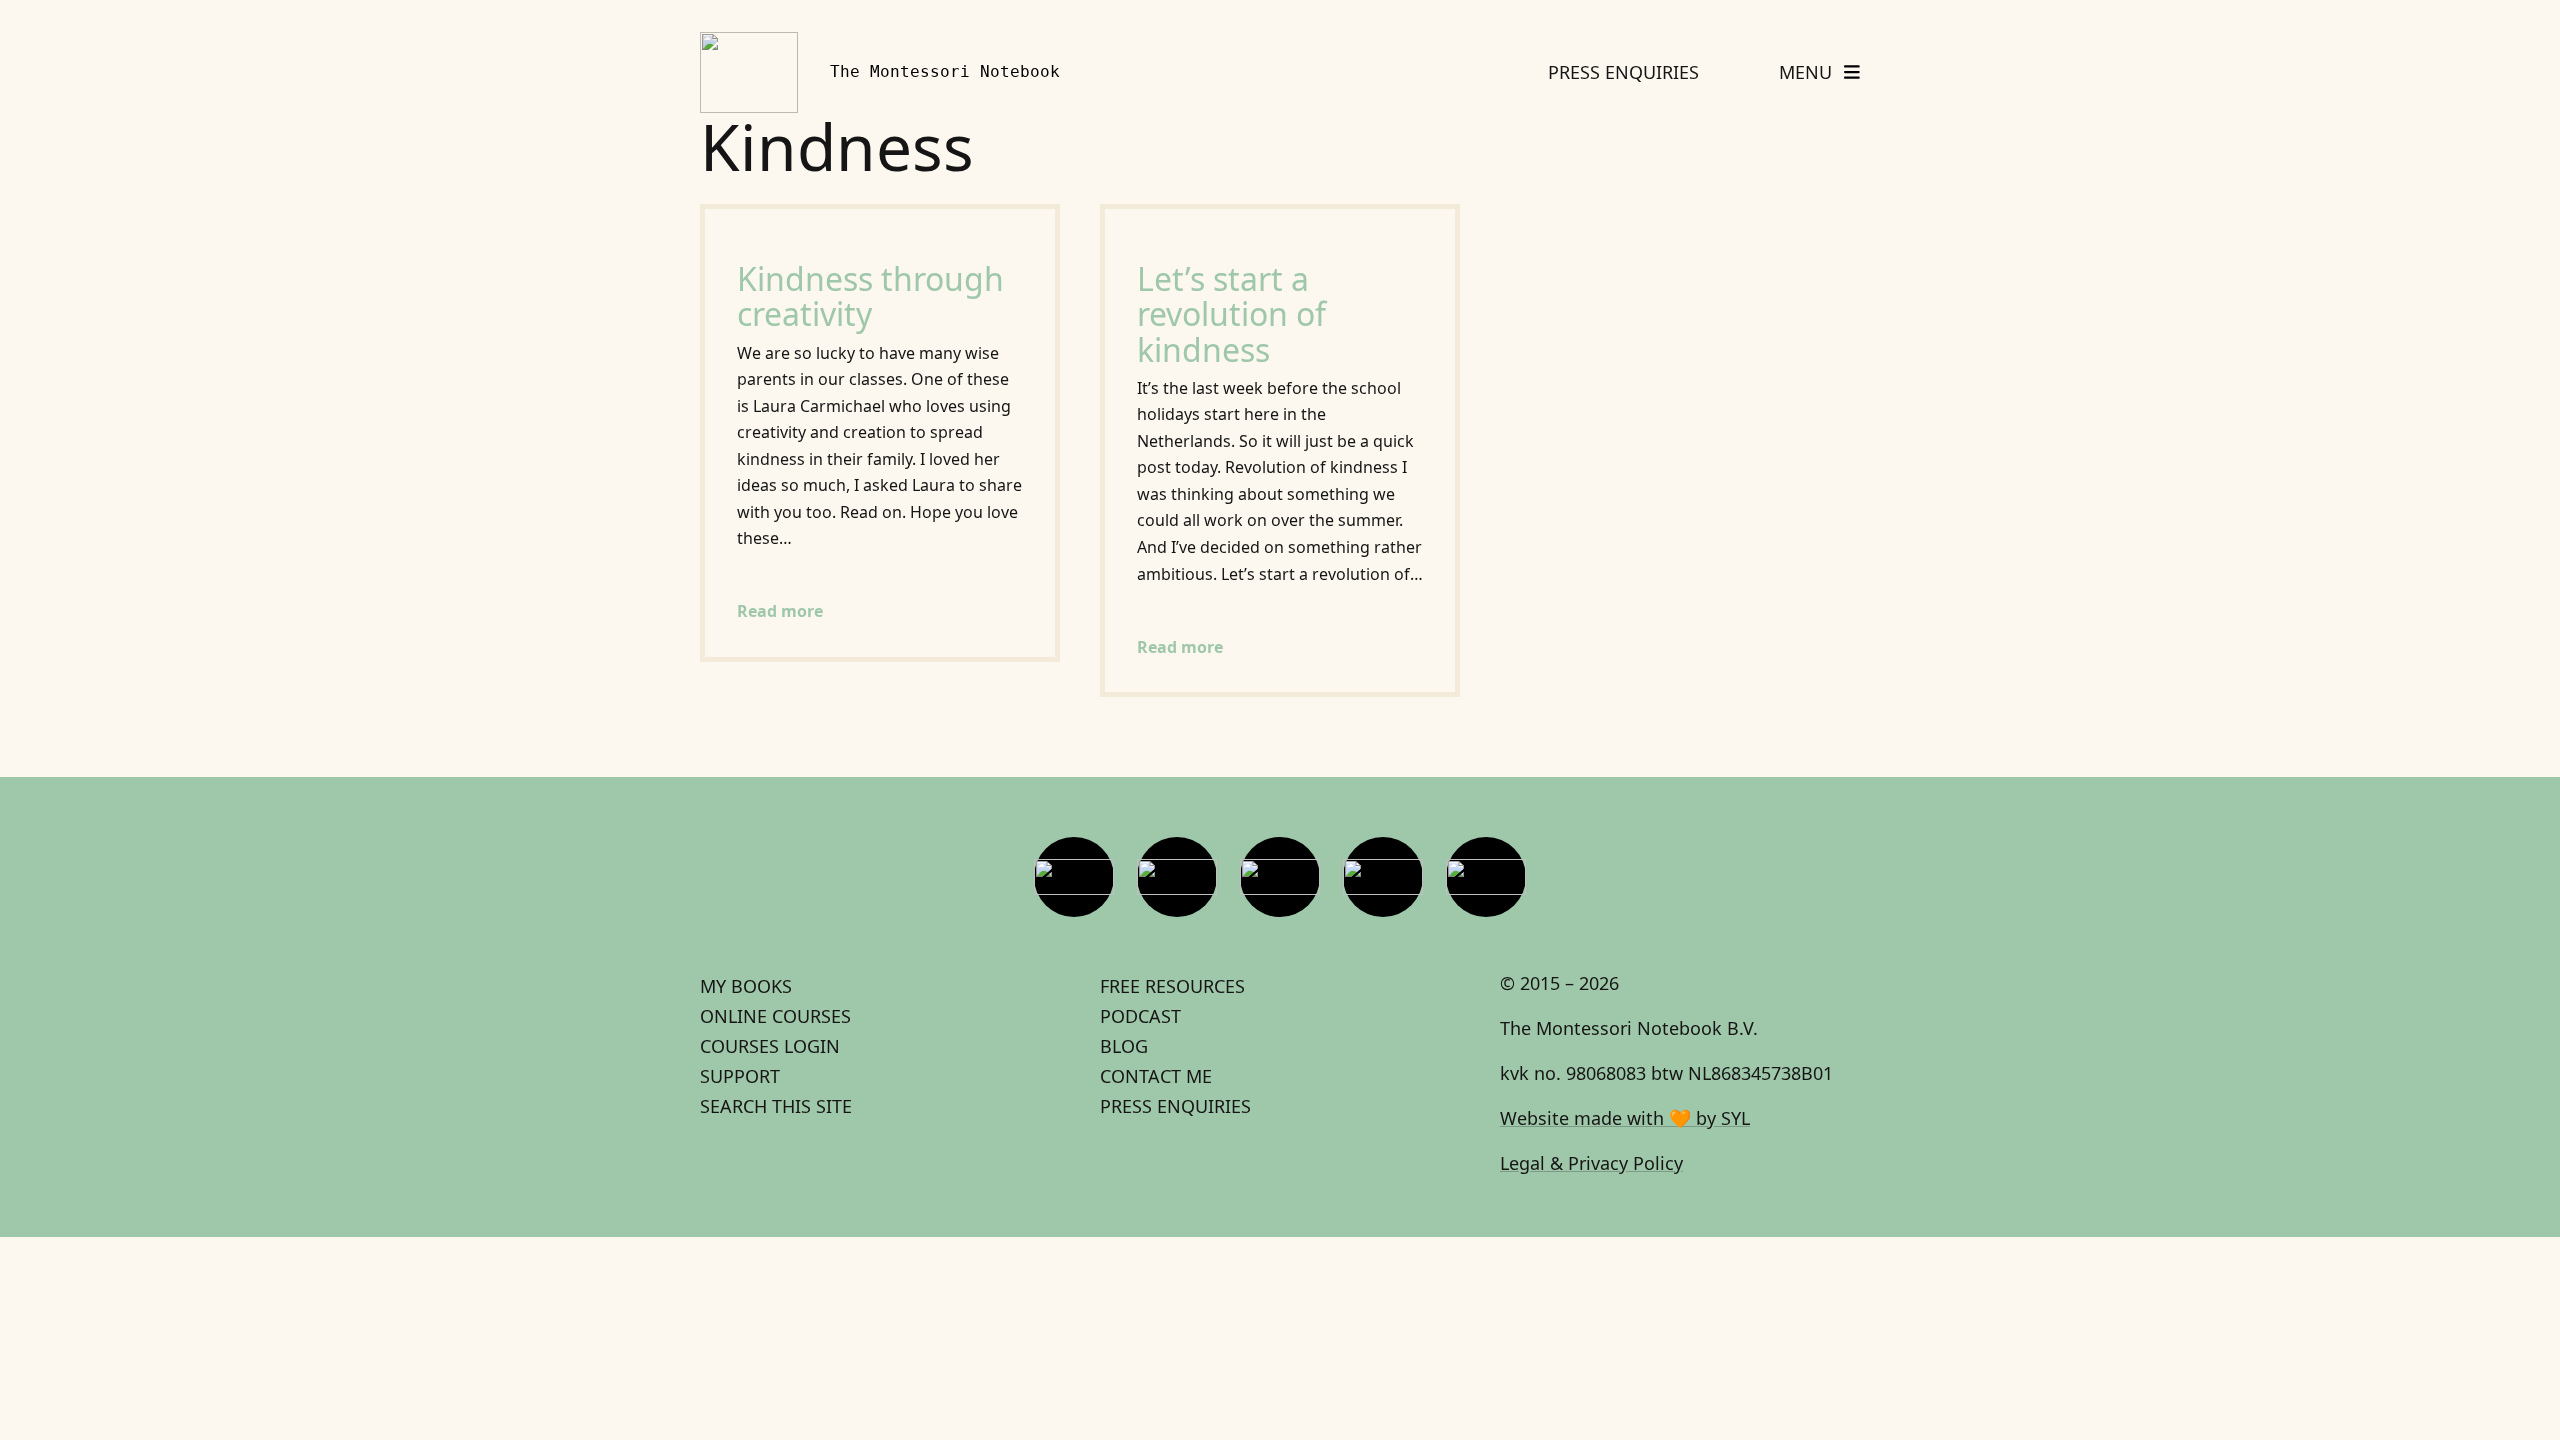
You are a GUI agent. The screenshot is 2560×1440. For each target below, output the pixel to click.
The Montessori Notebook (945, 71)
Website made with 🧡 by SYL (1625, 1118)
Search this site (776, 1106)
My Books (746, 986)
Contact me (1156, 1076)
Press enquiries (1175, 1106)
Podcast (1140, 1016)
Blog (1124, 1046)
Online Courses (775, 1016)
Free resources (1172, 986)
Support (740, 1076)
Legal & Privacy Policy (1591, 1163)
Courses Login (770, 1046)
